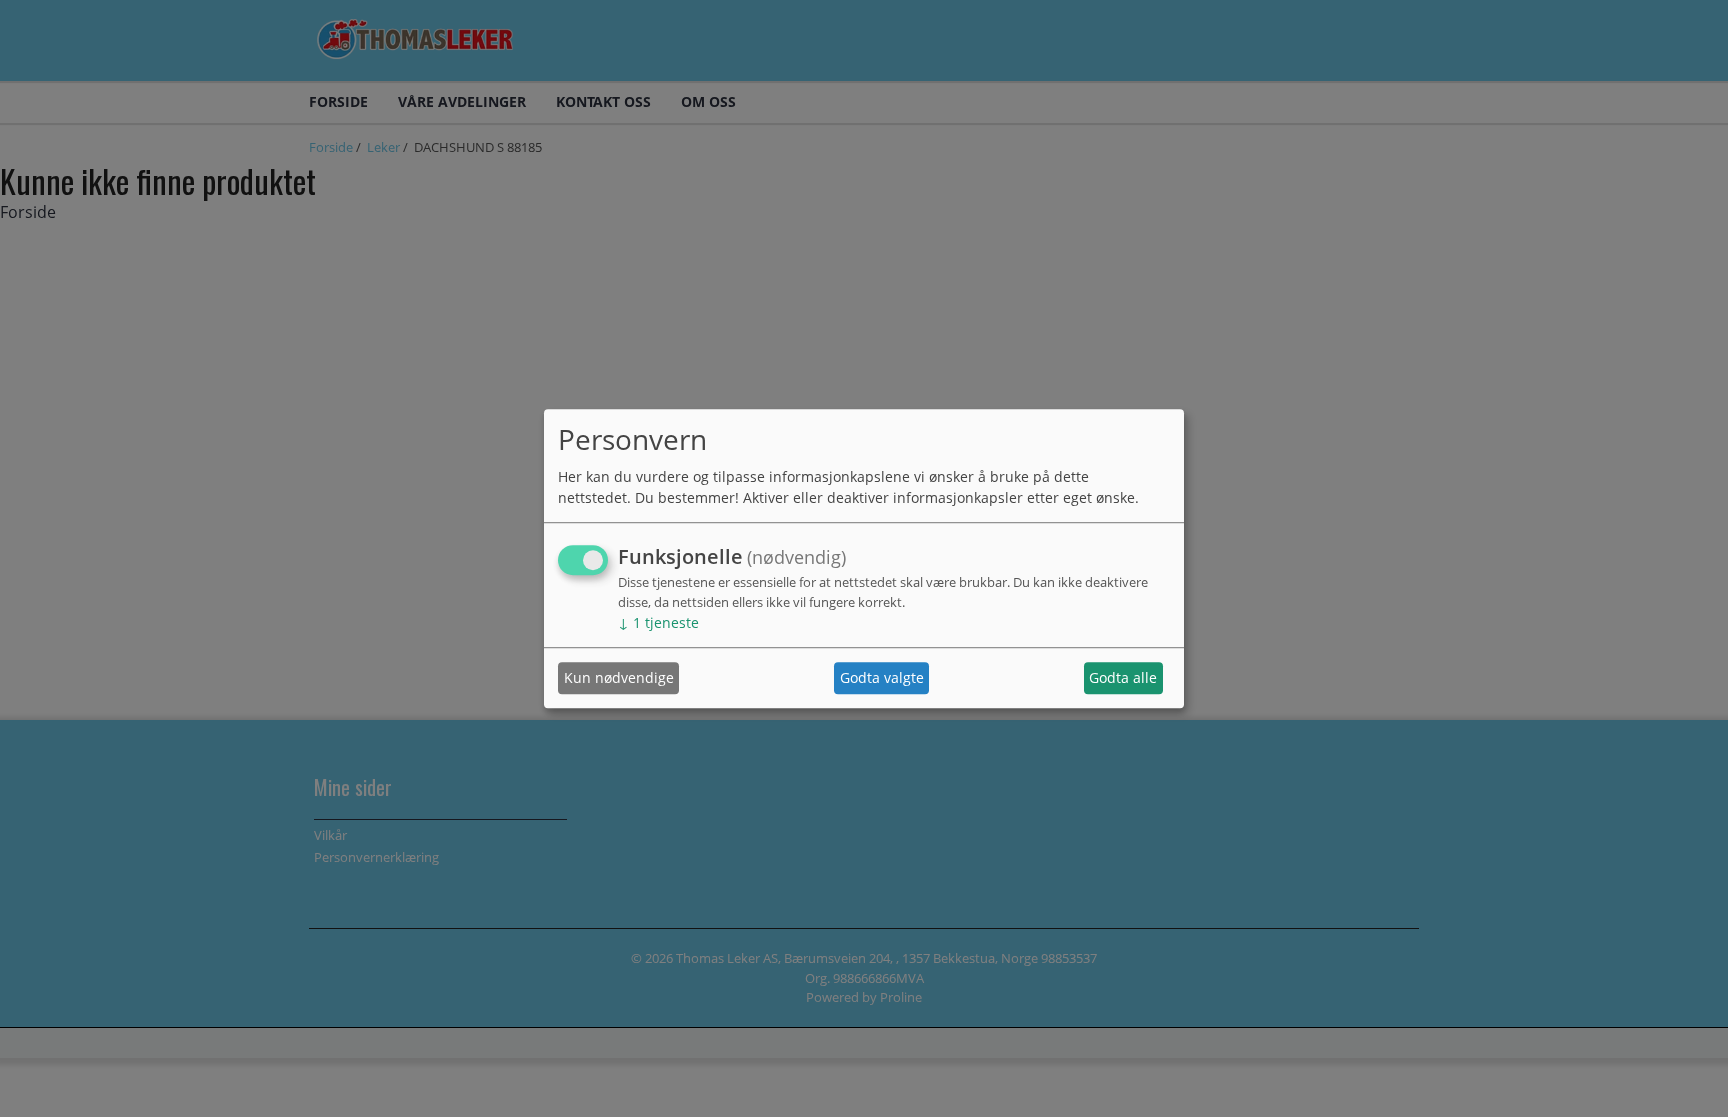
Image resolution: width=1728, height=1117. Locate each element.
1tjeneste (658, 622)
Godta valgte (882, 678)
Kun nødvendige (619, 678)
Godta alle (1123, 678)
